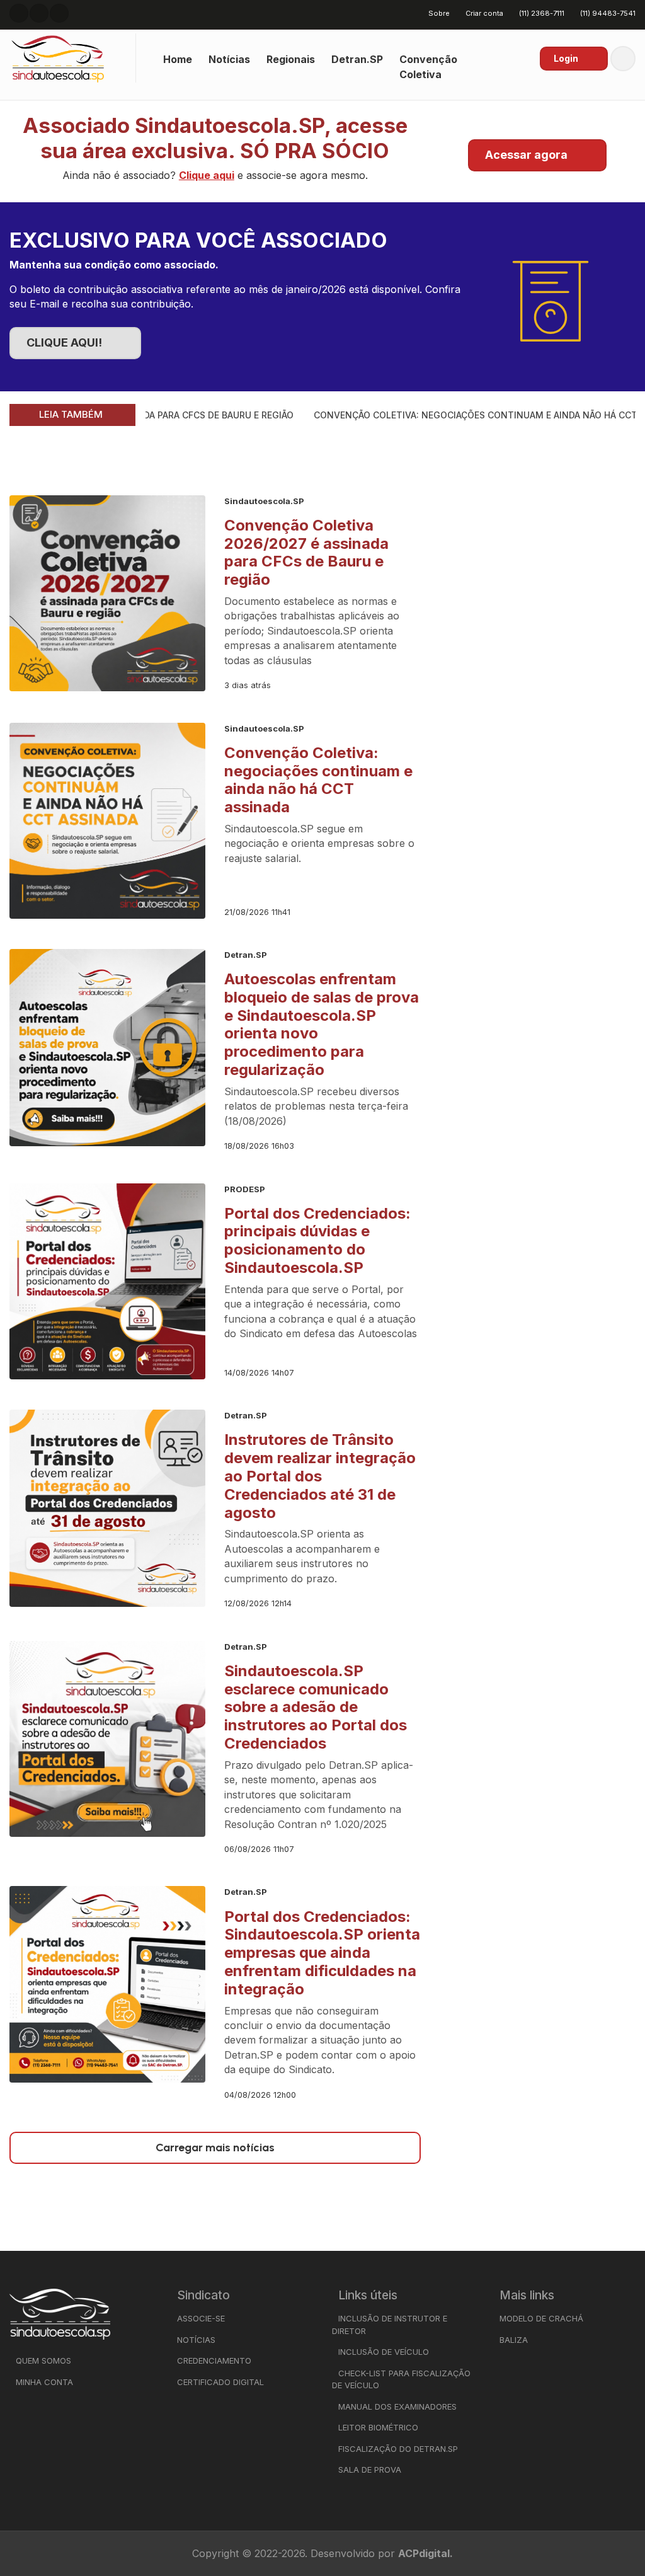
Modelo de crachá (541, 2318)
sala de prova (370, 2470)
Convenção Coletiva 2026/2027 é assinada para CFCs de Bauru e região (306, 552)
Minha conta (44, 2382)
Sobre (439, 13)
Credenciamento (214, 2360)
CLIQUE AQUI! (64, 342)
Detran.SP (357, 59)
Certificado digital (220, 2382)
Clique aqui (207, 175)
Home (178, 59)
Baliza (514, 2340)
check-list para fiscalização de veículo (401, 2379)
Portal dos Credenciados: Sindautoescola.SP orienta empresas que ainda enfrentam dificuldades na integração (322, 1953)
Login (566, 58)
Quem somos (43, 2360)
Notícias (229, 59)
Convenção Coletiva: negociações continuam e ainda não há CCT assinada (318, 780)
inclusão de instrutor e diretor (390, 2325)
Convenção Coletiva (428, 66)
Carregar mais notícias (215, 2148)
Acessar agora (526, 155)
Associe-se (201, 2318)
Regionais (291, 59)
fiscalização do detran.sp (398, 2449)
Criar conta (484, 13)
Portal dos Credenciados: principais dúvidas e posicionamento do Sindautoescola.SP (317, 1240)
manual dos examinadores (397, 2406)
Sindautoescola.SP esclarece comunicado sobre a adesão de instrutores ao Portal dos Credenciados (316, 1707)
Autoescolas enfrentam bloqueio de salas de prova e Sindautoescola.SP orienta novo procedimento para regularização (322, 1024)
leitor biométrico (378, 2427)
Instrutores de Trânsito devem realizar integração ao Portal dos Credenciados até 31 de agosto (320, 1476)
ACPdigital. (425, 2553)
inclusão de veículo (384, 2352)
